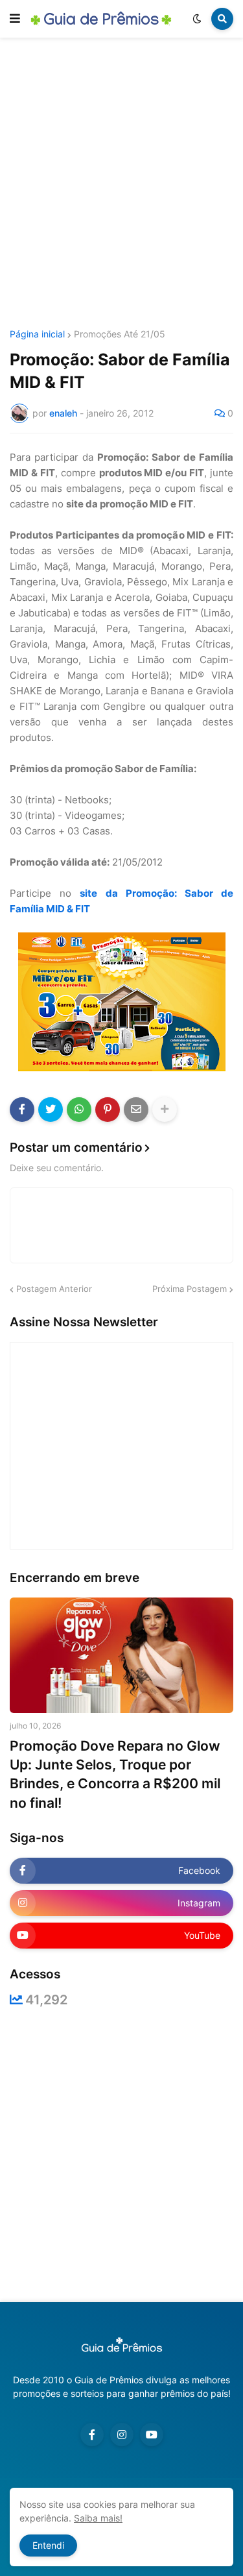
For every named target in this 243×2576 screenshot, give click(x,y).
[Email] (136, 1110)
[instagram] (122, 2435)
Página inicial (37, 334)
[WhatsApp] (79, 1110)
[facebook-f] (92, 2435)
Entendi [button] (48, 2545)
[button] (15, 19)
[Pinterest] (108, 1110)
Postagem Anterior (54, 1289)
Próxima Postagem (190, 1289)
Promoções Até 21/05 (120, 334)
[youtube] (152, 2435)
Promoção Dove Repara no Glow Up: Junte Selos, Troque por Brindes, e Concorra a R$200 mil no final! (115, 1774)
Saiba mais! (98, 2518)
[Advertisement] (121, 185)
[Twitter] (51, 1110)
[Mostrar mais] (165, 1110)
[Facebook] (22, 1110)
